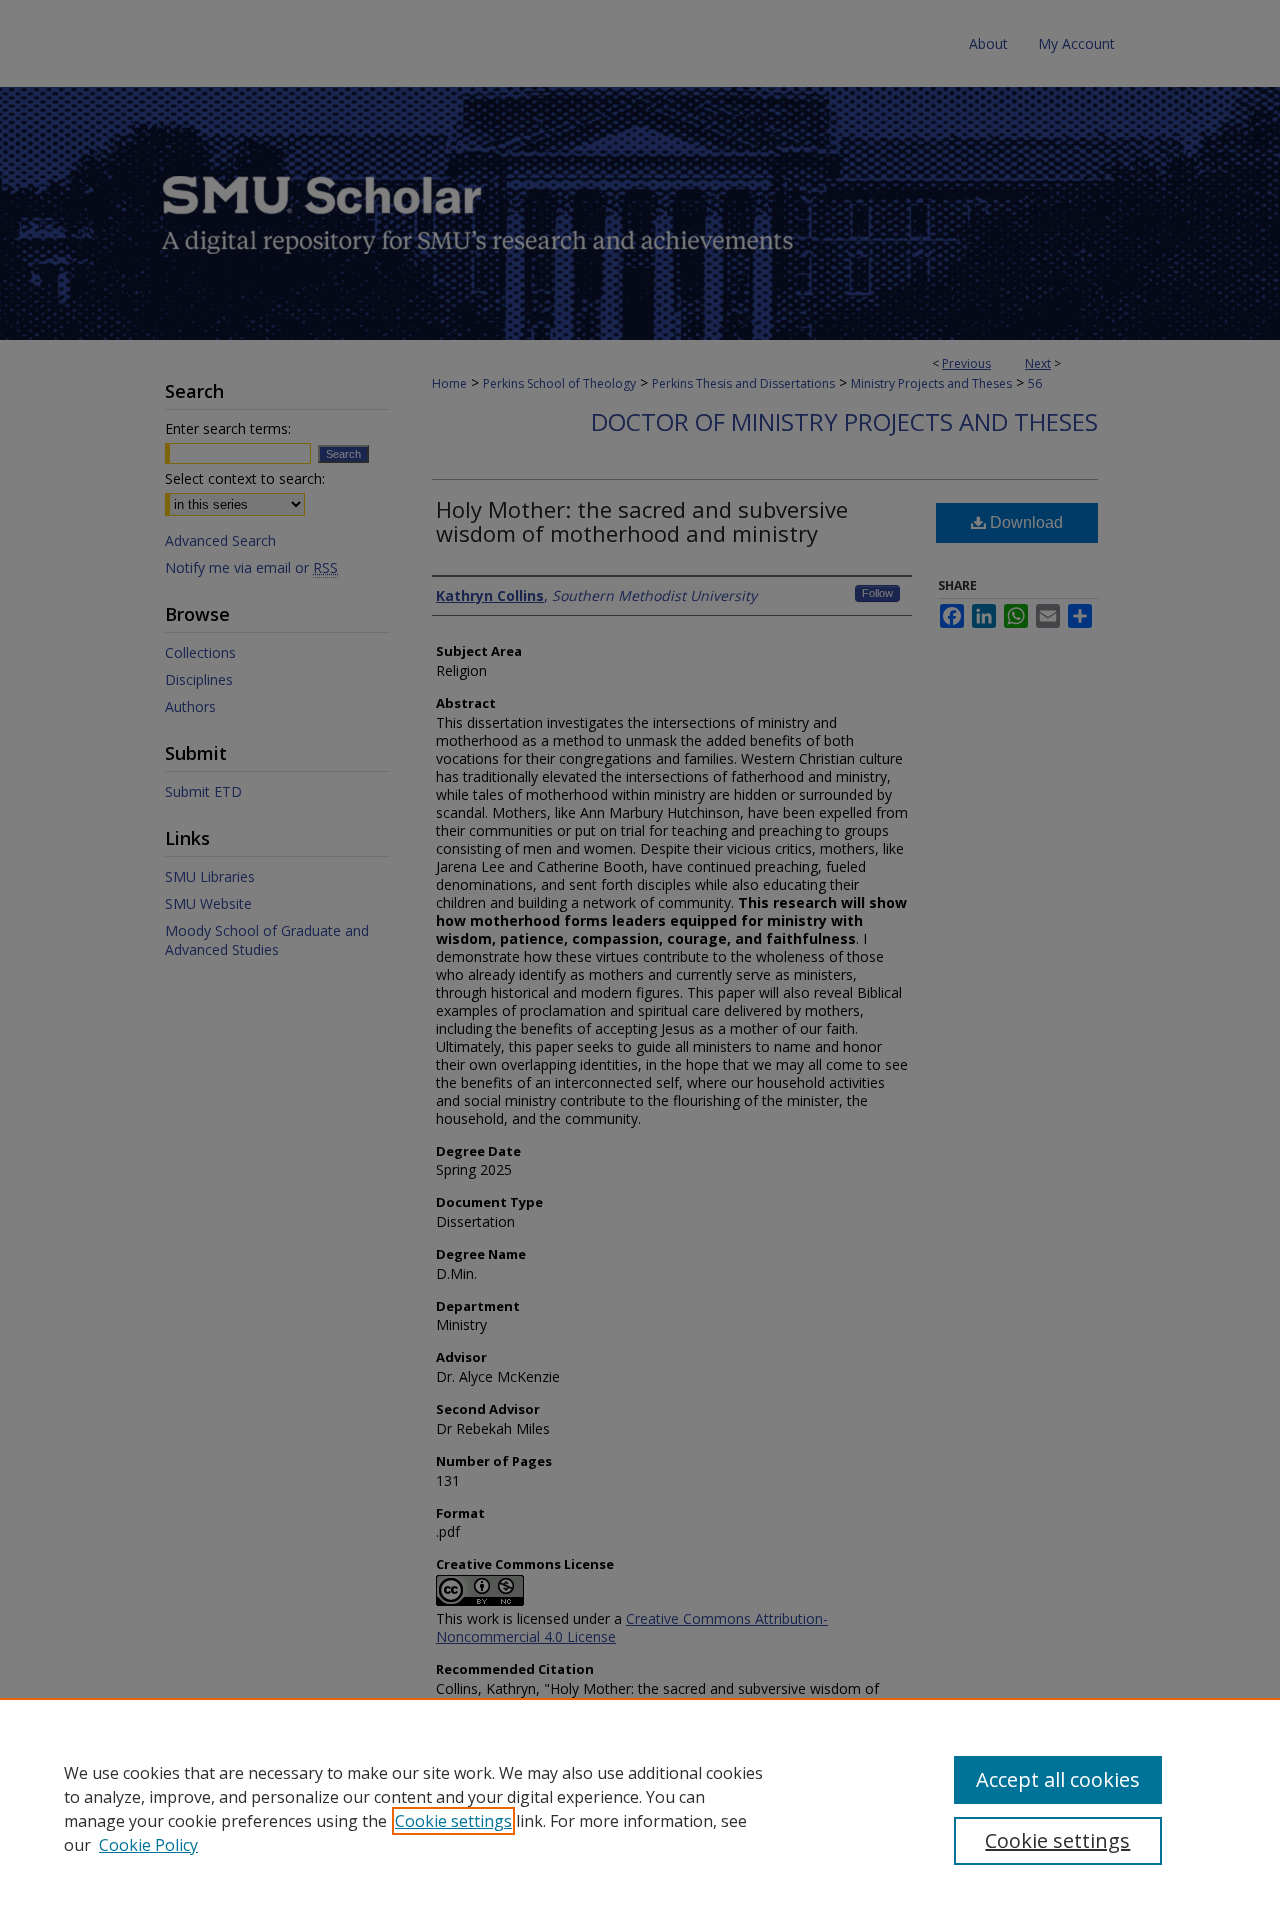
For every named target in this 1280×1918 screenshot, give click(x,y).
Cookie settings (453, 1821)
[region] (640, 1808)
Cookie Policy (148, 1845)
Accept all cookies (1058, 1779)
